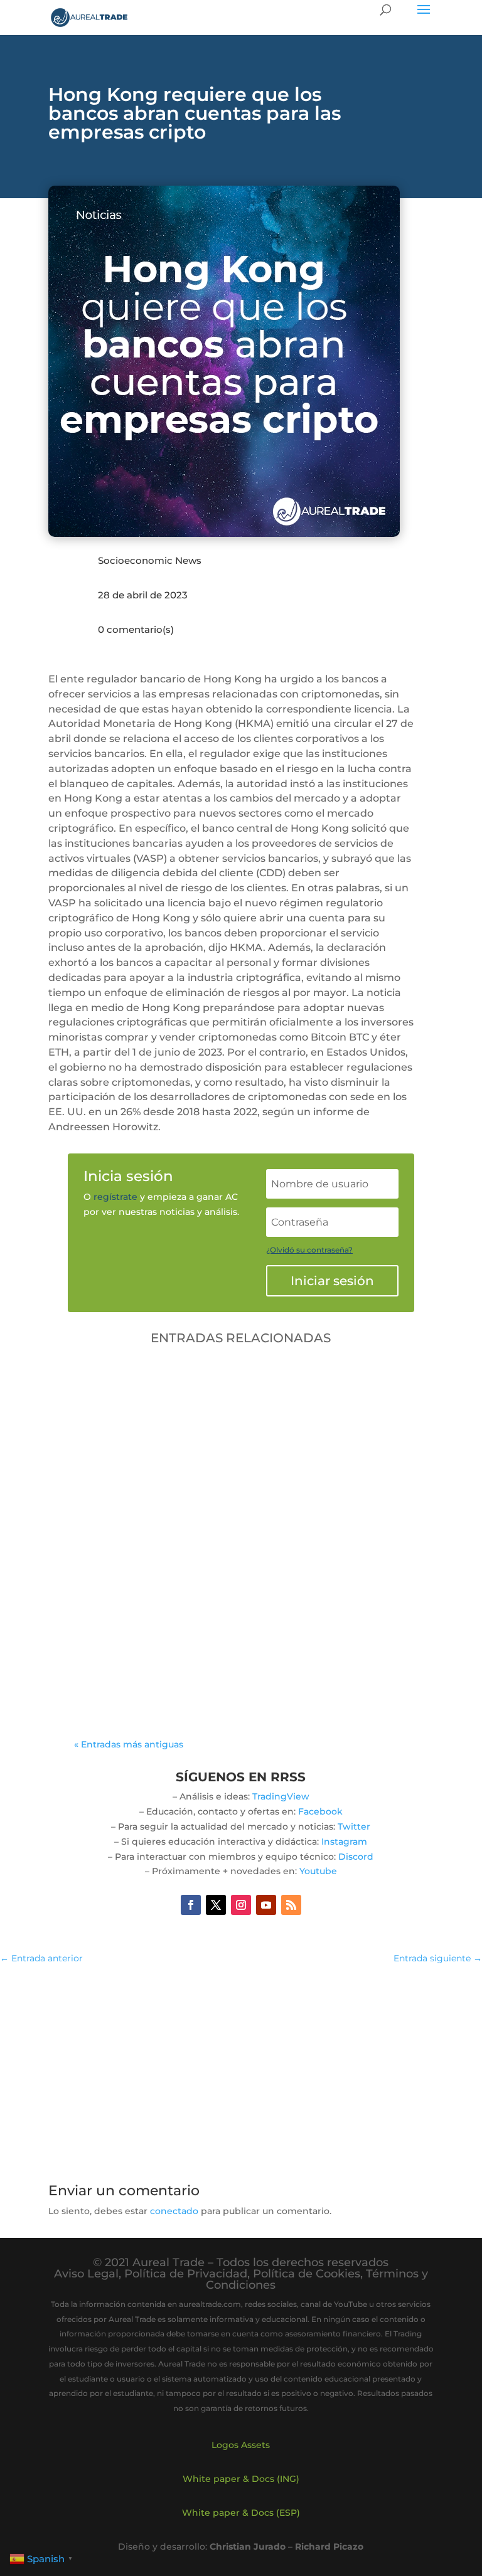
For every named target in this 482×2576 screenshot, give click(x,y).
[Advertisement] (241, 2067)
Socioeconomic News (150, 560)
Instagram (344, 1842)
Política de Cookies (307, 2274)
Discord (356, 1857)
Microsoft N (232, 1641)
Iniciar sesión (332, 1281)
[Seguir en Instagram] (241, 1905)
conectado (174, 2211)
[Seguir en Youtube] (266, 1905)
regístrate (115, 1197)
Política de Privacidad (186, 2274)
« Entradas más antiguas (129, 1744)
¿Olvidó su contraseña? (309, 1250)
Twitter (354, 1826)
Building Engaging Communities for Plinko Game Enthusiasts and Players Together (228, 1617)
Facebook (320, 1811)
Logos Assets (241, 2445)
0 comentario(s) (136, 629)
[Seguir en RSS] (291, 1905)
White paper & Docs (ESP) (241, 2513)
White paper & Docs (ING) (241, 2479)
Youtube (318, 1871)
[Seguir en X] (216, 1905)
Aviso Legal (86, 2274)
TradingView (281, 1796)
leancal (121, 1641)
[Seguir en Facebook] (191, 1905)
